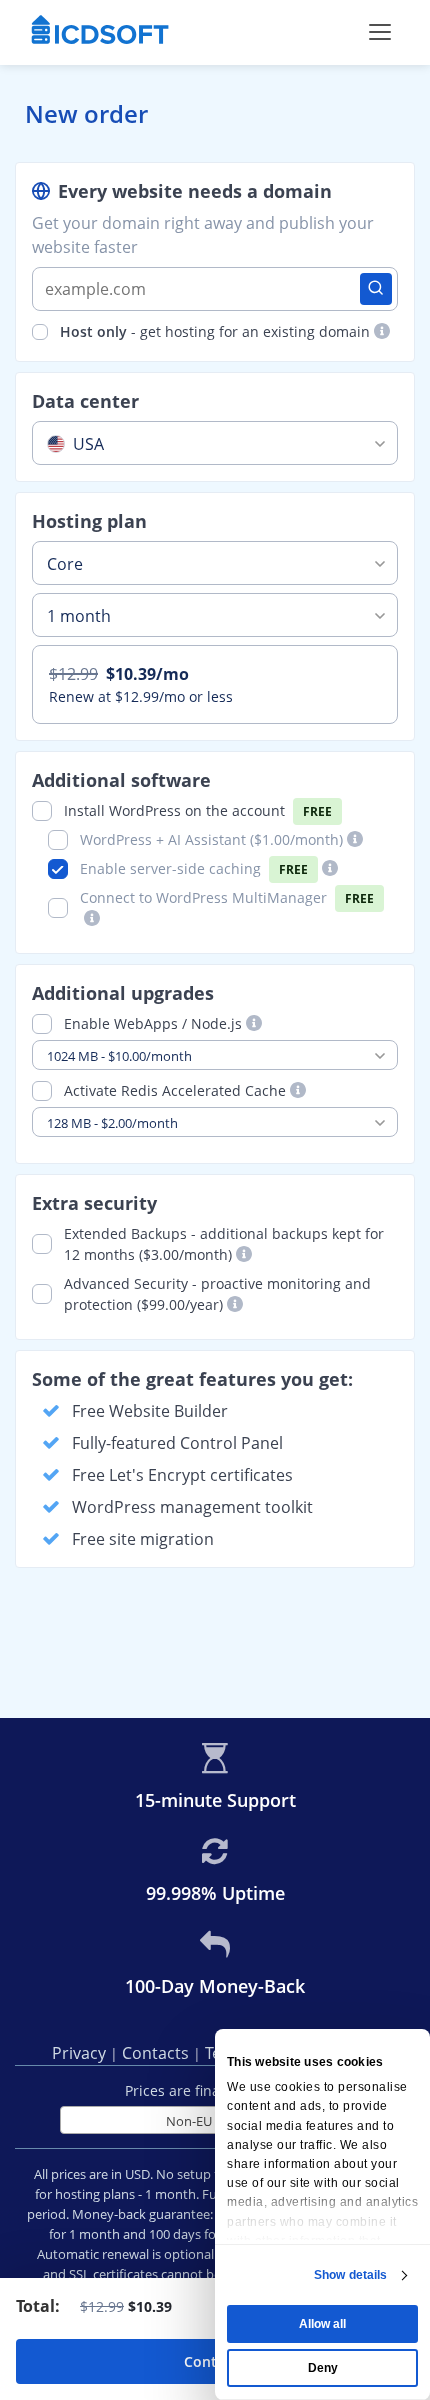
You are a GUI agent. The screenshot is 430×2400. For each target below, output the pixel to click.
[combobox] (215, 443)
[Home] (100, 32)
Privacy (81, 2053)
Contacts (157, 2053)
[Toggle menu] (380, 32)
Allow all (322, 2324)
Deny (323, 2368)
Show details (350, 2275)
